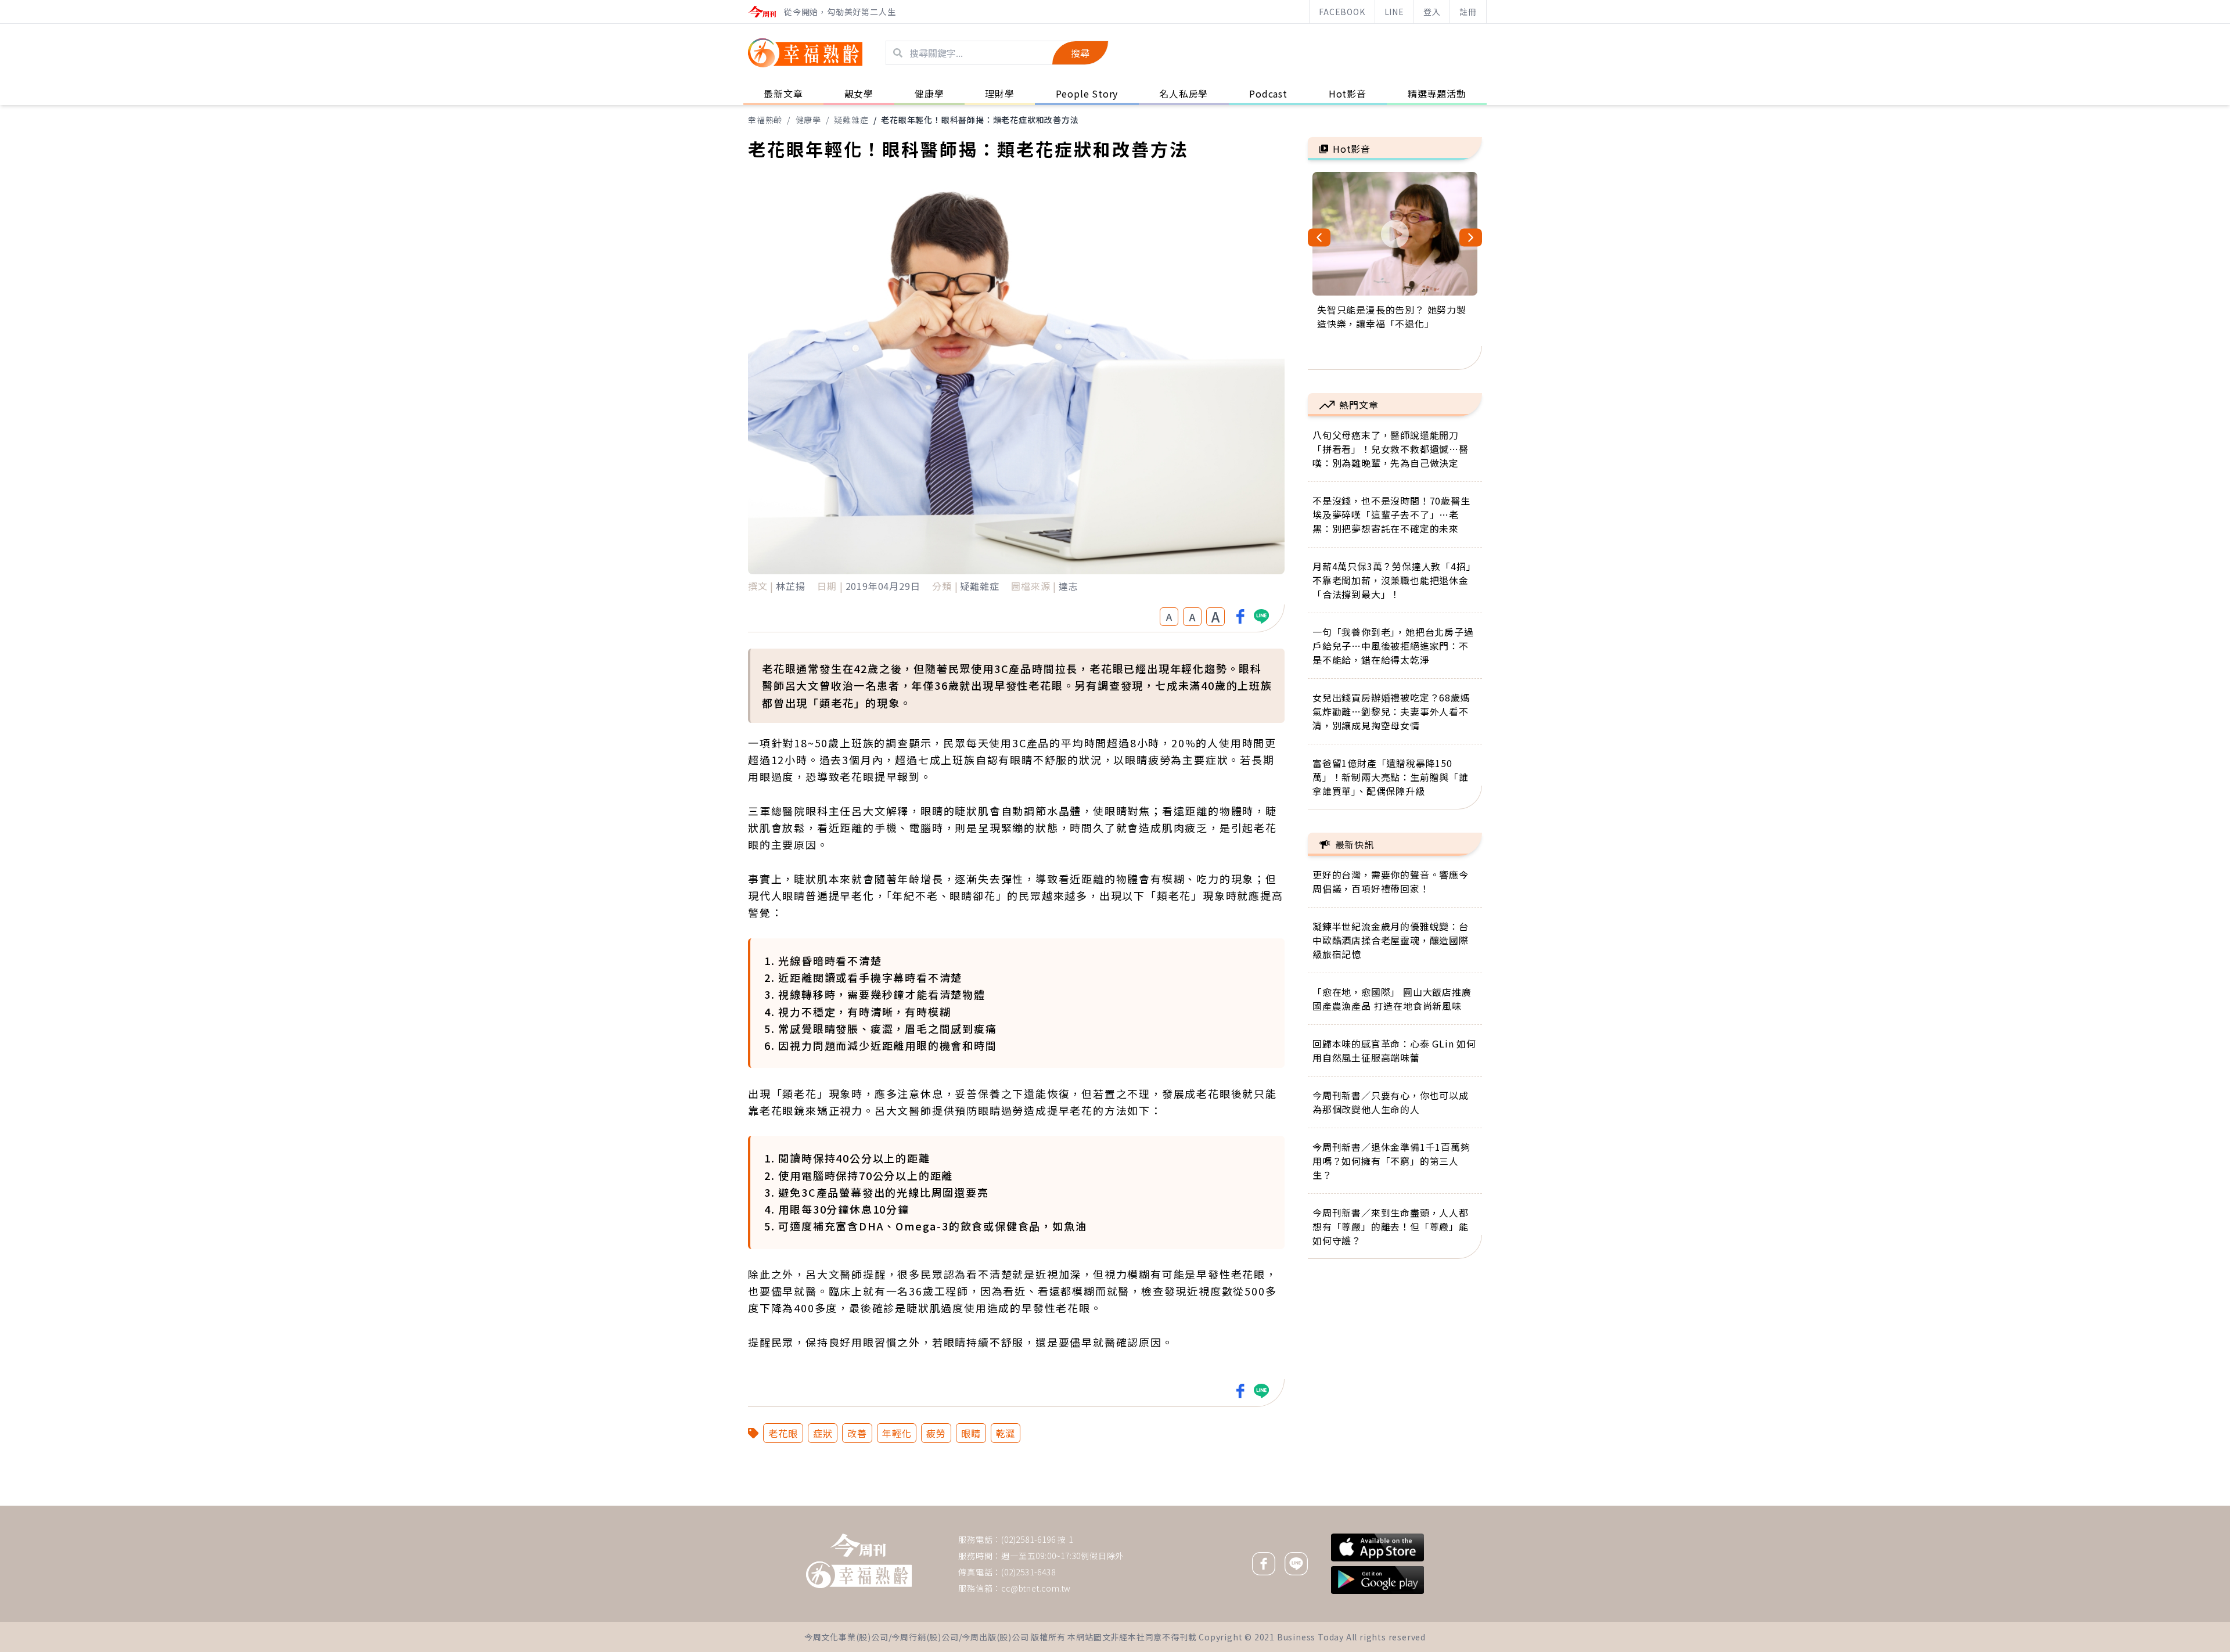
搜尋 (1080, 53)
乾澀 (1006, 1433)
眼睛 (971, 1433)
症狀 (823, 1433)
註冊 (1468, 12)
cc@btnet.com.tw (1036, 1588)
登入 (1432, 12)
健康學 (808, 120)
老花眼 (783, 1433)
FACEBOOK (1342, 12)
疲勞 (936, 1433)
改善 (857, 1433)
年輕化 (897, 1433)
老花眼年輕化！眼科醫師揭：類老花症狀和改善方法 (980, 120)
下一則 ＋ (1337, 1505)
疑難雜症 (851, 120)
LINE (1394, 12)
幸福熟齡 (765, 120)
